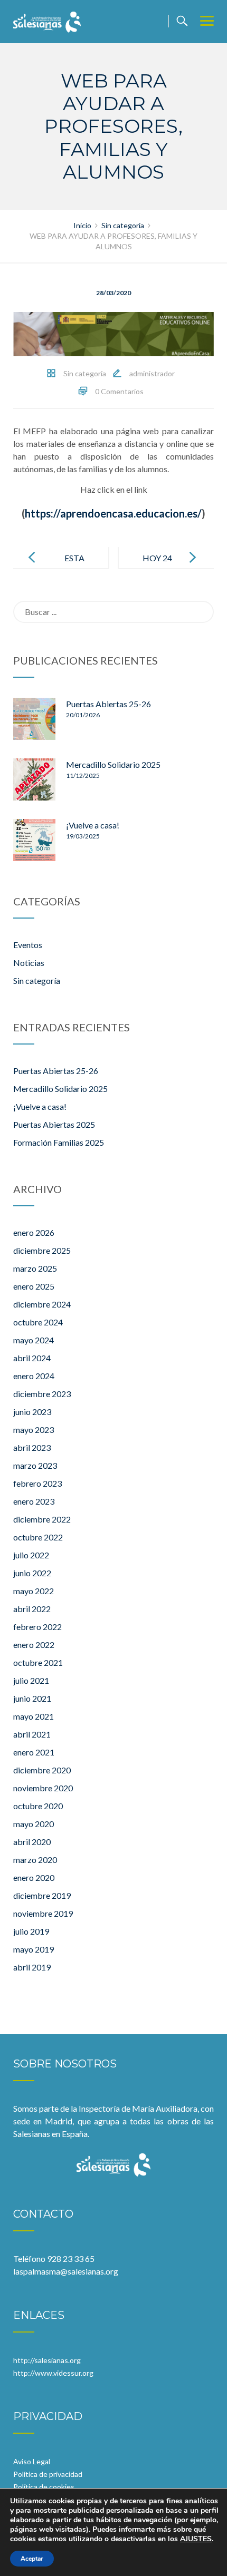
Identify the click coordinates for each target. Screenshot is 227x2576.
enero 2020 (34, 1877)
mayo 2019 (34, 1949)
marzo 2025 (35, 1268)
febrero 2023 (37, 1483)
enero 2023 (34, 1501)
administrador (152, 373)
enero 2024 (34, 1376)
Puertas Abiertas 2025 (54, 1124)
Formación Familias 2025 (59, 1142)
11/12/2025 (83, 775)
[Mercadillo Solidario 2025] (34, 779)
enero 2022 (34, 1645)
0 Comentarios (119, 391)
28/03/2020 (113, 293)
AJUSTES (196, 2539)
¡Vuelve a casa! (93, 825)
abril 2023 (32, 1447)
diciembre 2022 (42, 1519)
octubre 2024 (38, 1322)
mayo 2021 (34, 1716)
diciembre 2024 (42, 1304)
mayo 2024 (34, 1340)
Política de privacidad (48, 2474)
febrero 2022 (37, 1627)
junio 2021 (32, 1698)
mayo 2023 (34, 1430)
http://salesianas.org (47, 2360)
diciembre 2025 (42, 1250)
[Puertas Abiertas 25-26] (34, 719)
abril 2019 (32, 1967)
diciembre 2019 (42, 1895)
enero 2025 (34, 1286)
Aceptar (32, 2559)
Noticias (29, 963)
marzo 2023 (35, 1465)
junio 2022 (32, 1573)
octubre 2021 (38, 1662)
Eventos (28, 945)
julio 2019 (31, 1931)
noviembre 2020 (43, 1788)
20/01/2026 (83, 715)
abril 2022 (32, 1609)
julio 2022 (31, 1555)
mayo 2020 (34, 1824)
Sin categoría (85, 373)
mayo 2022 (34, 1591)
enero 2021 (34, 1752)
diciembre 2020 (42, 1770)
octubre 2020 (38, 1806)
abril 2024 (32, 1358)
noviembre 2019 (43, 1913)
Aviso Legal (32, 2461)
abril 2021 (32, 1734)
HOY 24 (157, 558)
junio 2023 (32, 1412)
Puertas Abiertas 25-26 (108, 704)
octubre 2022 (38, 1537)
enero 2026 (34, 1232)
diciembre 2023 (42, 1394)
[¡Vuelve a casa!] (34, 840)
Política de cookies (44, 2487)
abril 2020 (32, 1842)
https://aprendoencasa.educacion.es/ (113, 513)
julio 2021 (31, 1680)
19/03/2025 (83, 836)
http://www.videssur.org (53, 2373)
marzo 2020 (35, 1860)
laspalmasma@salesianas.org (66, 2271)
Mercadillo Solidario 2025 (113, 764)
